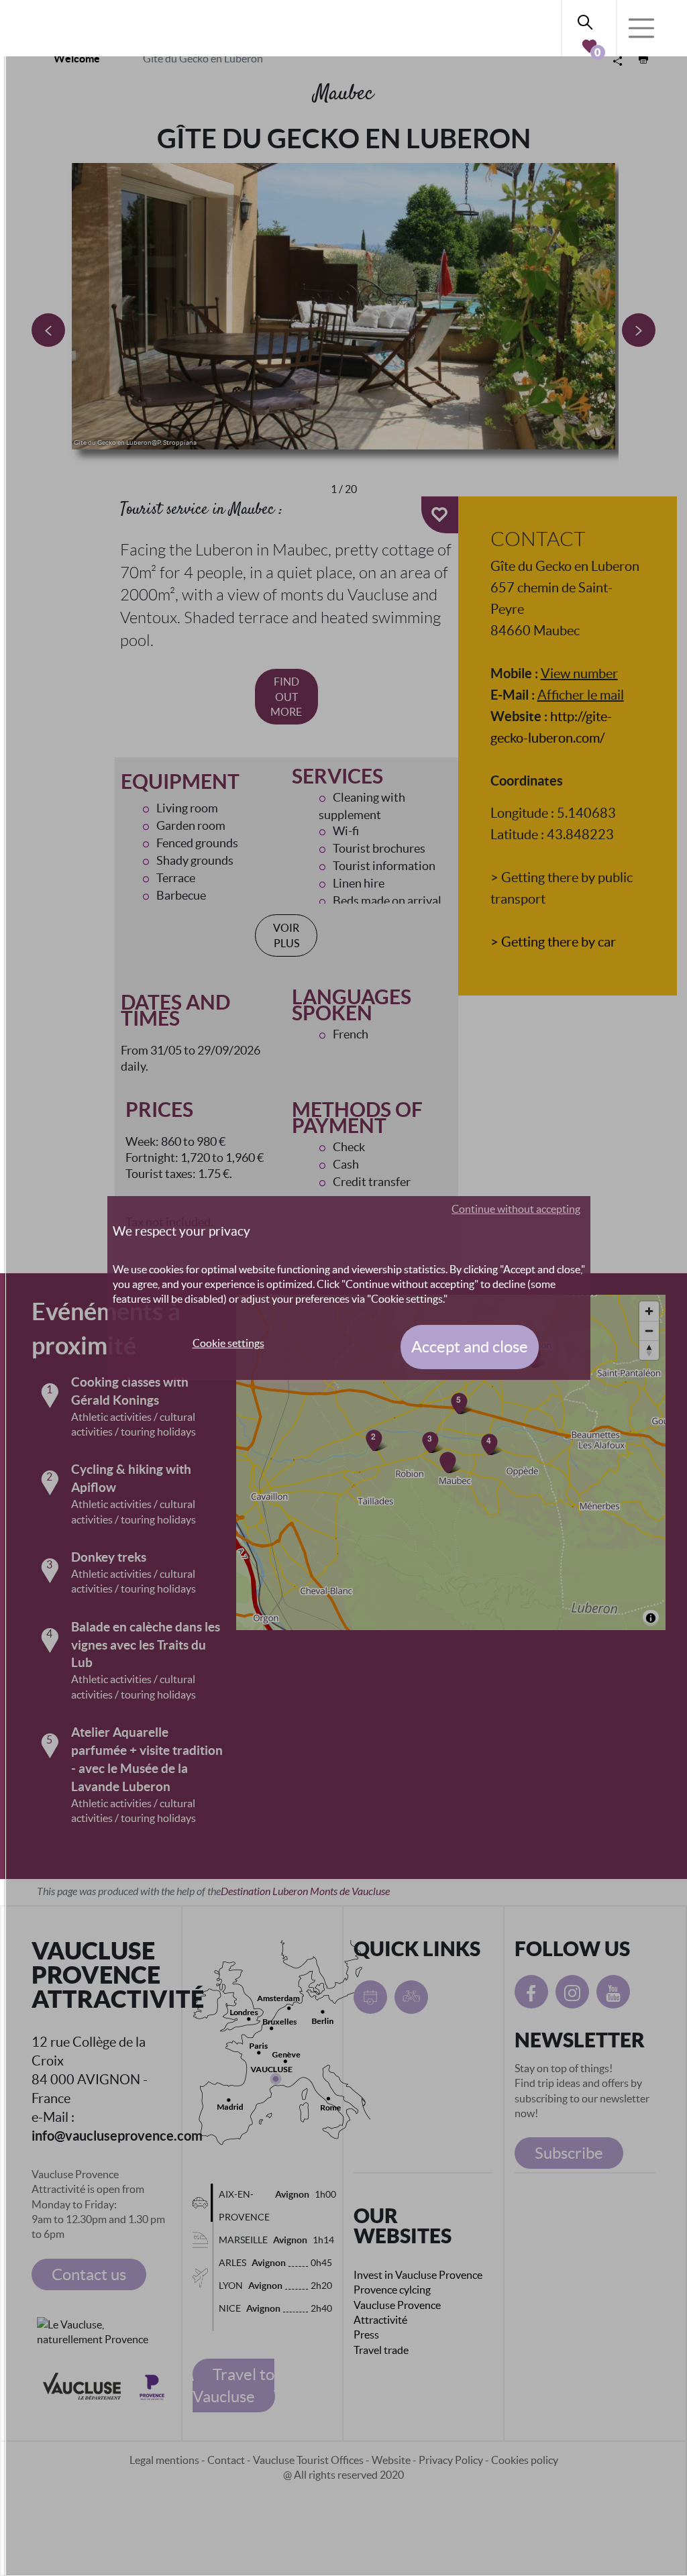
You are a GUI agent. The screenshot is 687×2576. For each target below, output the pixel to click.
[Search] (589, 20)
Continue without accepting (516, 1209)
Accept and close (470, 1347)
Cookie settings (228, 1343)
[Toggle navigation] (641, 28)
